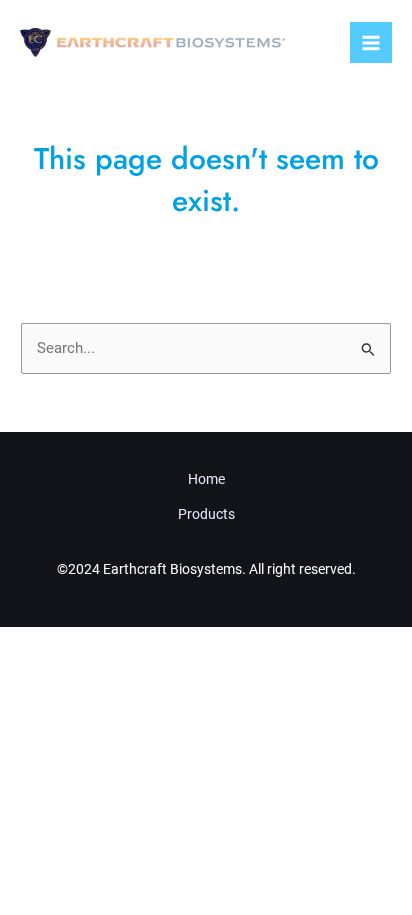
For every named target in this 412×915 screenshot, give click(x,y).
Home (206, 479)
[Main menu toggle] (371, 43)
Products (206, 514)
